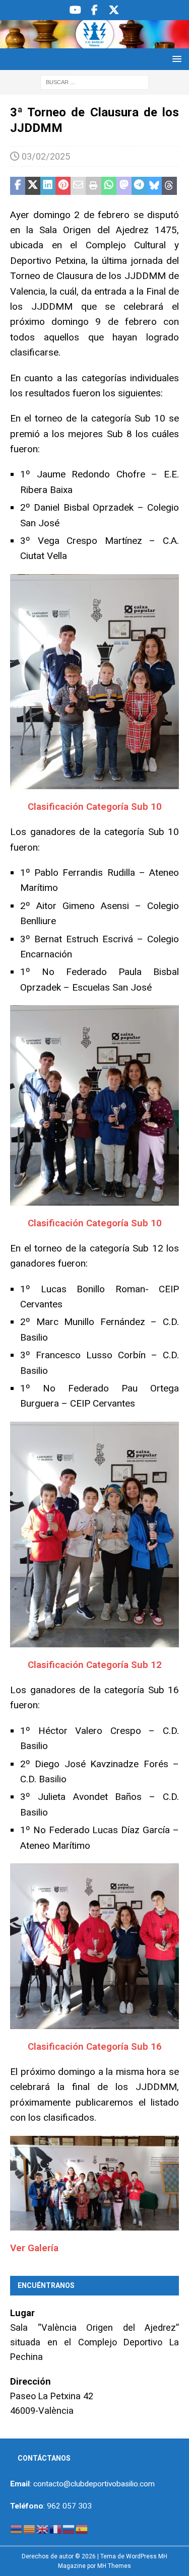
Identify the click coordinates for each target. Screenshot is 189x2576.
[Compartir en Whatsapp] (109, 186)
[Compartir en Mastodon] (124, 186)
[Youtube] (75, 10)
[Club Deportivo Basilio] (94, 42)
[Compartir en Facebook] (18, 186)
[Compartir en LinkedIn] (48, 186)
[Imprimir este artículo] (93, 186)
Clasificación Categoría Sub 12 (95, 1665)
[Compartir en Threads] (169, 186)
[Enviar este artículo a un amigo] (78, 186)
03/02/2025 (46, 156)
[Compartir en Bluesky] (154, 186)
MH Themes (114, 2566)
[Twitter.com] (114, 10)
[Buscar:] (94, 82)
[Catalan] (30, 2529)
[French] (56, 2529)
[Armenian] (17, 2529)
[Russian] (69, 2529)
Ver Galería (36, 2248)
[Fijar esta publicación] (63, 186)
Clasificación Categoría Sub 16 (95, 2046)
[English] (43, 2529)
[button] (175, 59)
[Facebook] (94, 10)
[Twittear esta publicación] (33, 186)
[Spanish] (82, 2529)
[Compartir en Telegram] (139, 186)
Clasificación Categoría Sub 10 (95, 807)
